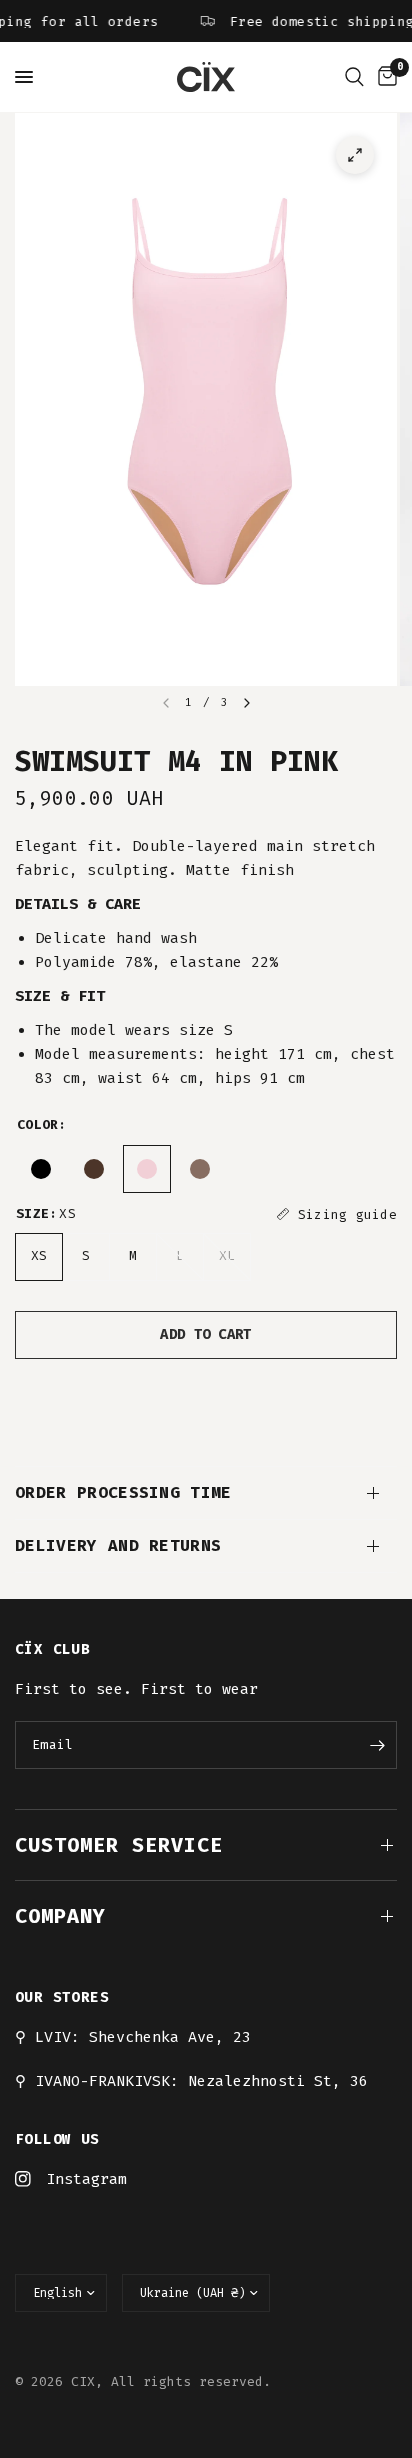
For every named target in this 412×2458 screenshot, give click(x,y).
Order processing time (123, 1492)
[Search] (354, 77)
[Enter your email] (377, 1745)
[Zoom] (355, 155)
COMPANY (60, 1916)
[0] (384, 77)
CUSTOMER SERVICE (119, 1845)
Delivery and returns (118, 1545)
